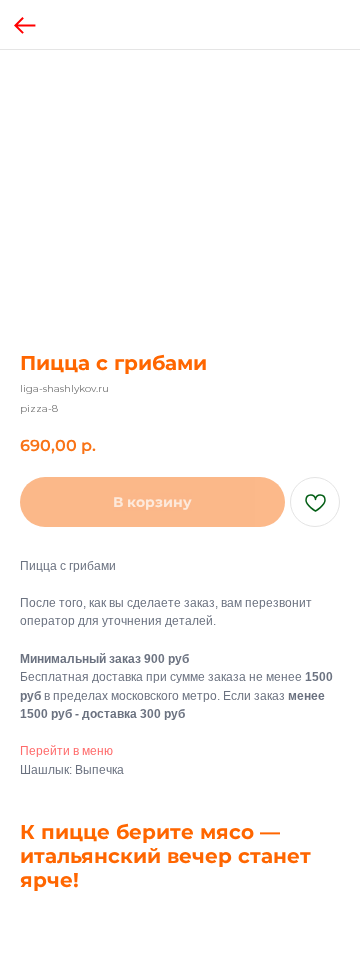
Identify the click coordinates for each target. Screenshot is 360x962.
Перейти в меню (66, 751)
